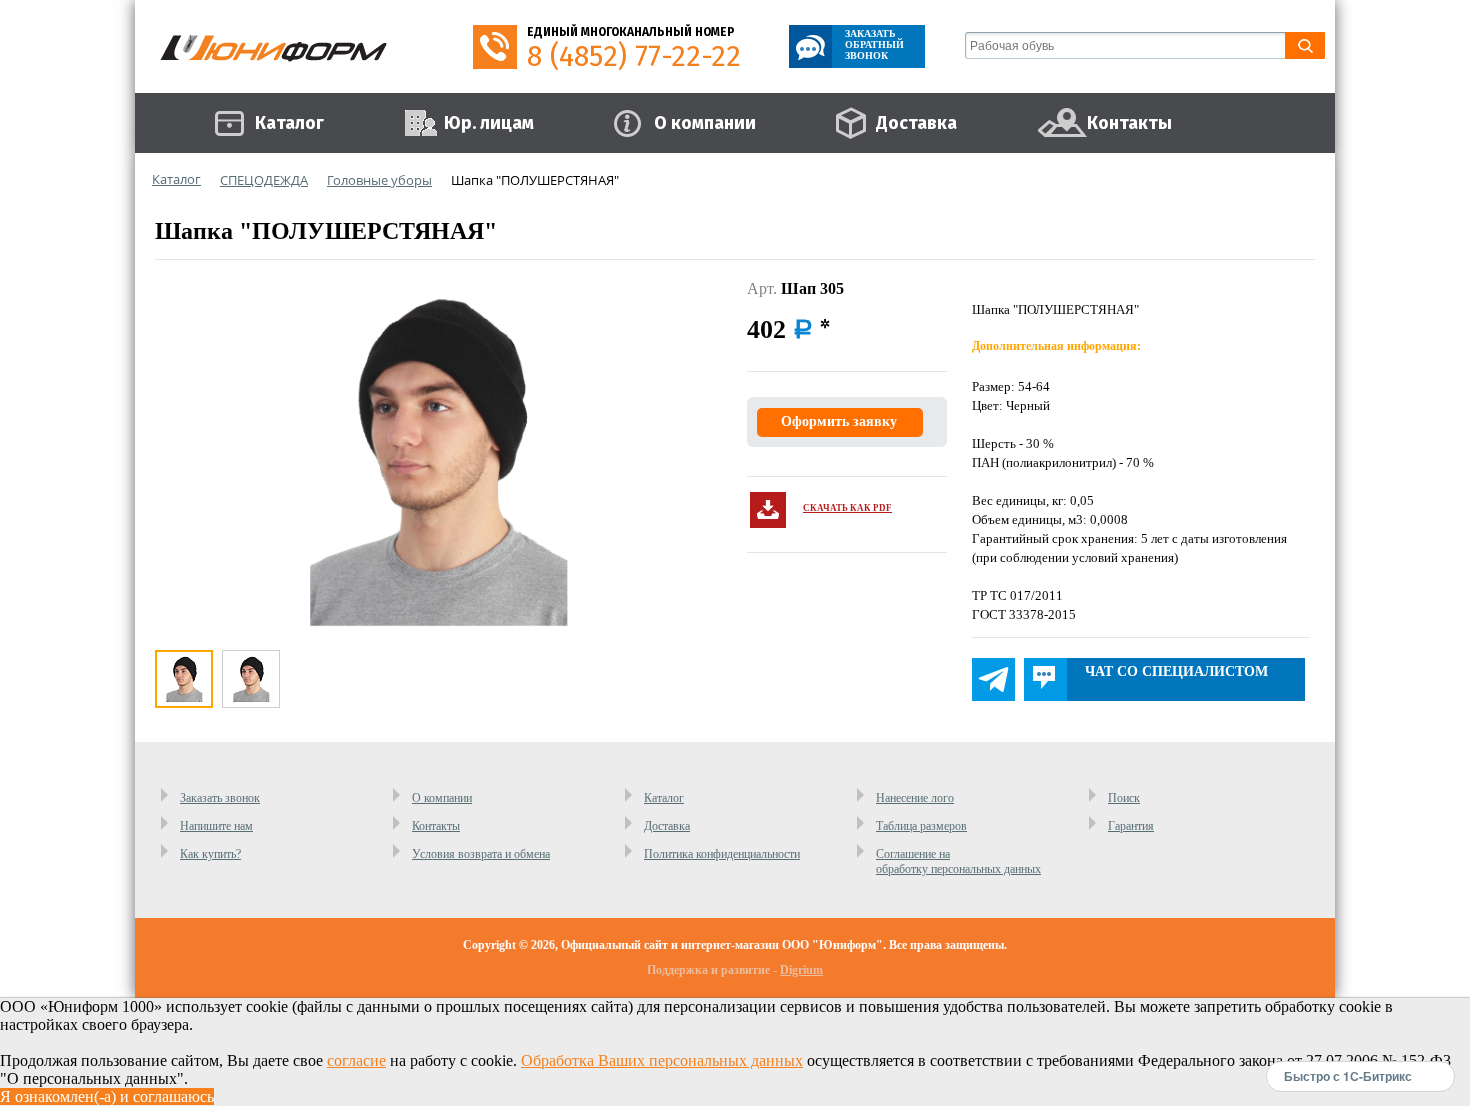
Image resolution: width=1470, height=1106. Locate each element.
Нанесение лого (915, 798)
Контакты (436, 826)
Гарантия (1131, 826)
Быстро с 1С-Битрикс (1348, 1076)
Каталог (664, 798)
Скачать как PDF (847, 508)
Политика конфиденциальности (722, 854)
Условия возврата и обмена (481, 854)
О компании (442, 798)
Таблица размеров (921, 826)
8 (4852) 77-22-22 (634, 56)
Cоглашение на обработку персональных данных (958, 861)
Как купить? (210, 854)
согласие (356, 1060)
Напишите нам (216, 826)
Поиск (1124, 798)
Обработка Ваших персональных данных (662, 1060)
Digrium (801, 970)
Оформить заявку (839, 421)
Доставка (667, 826)
